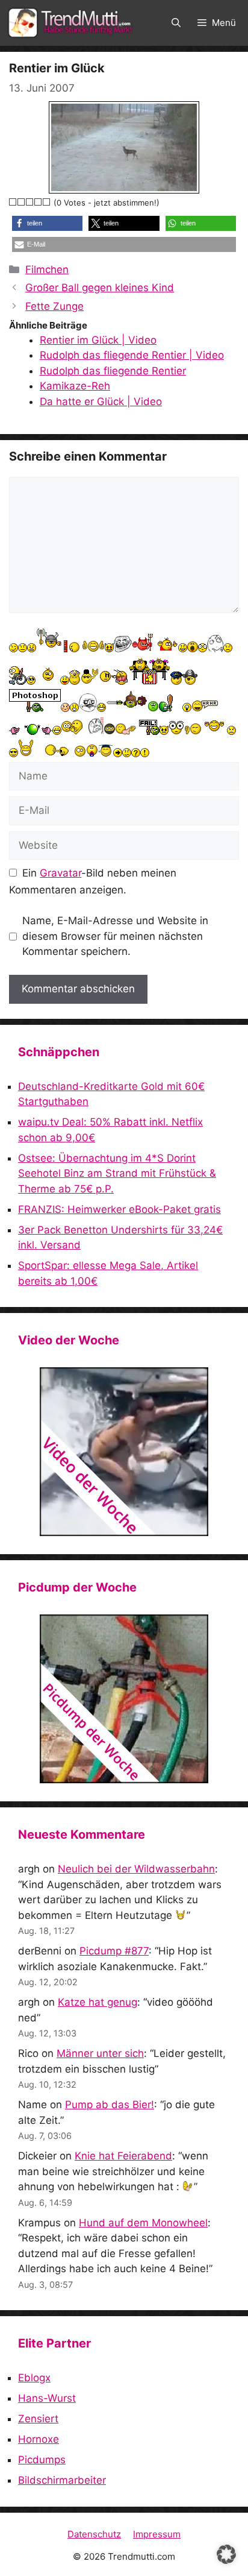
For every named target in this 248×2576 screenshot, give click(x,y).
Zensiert (38, 2419)
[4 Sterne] (39, 202)
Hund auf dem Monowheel (143, 2223)
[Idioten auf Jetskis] (124, 1452)
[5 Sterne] (47, 202)
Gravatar (60, 873)
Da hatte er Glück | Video (101, 402)
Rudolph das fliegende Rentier (113, 371)
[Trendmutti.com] (72, 23)
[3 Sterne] (30, 202)
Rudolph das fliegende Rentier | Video (132, 355)
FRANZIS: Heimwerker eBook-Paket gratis (119, 1209)
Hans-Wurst (47, 2398)
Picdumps (42, 2460)
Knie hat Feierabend (123, 2156)
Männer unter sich (100, 2053)
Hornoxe (39, 2439)
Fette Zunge (54, 306)
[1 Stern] (13, 202)
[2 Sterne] (22, 202)
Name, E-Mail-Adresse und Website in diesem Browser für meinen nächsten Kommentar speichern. (115, 936)
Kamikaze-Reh (75, 386)
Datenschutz (94, 2534)
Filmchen (47, 269)
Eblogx (34, 2378)
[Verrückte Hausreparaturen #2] (124, 1699)
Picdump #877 (114, 1951)
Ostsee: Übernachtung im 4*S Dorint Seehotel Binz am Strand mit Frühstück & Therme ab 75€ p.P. (117, 1173)
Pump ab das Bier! (110, 2105)
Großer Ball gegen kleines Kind (100, 288)
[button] (176, 23)
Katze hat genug (98, 2002)
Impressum (157, 2534)
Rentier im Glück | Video (98, 340)
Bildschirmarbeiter (62, 2480)
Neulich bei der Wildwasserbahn (136, 1869)
